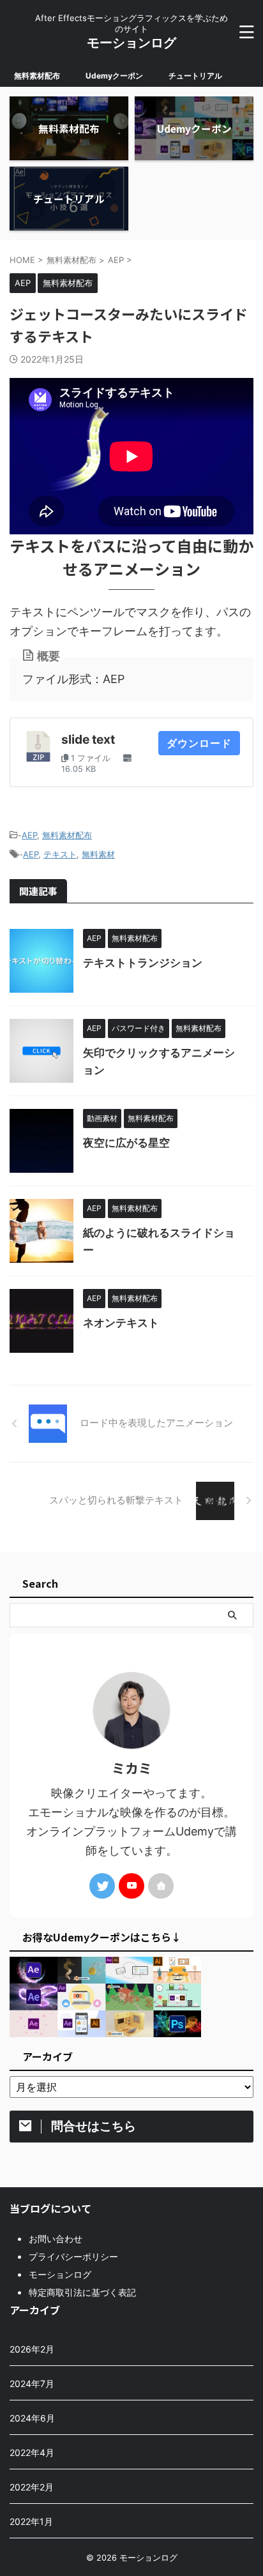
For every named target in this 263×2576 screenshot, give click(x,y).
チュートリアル (195, 76)
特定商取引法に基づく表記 (82, 2292)
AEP (29, 835)
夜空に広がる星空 (126, 1143)
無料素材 (98, 854)
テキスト (60, 854)
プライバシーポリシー (73, 2256)
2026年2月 (32, 2349)
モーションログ (131, 43)
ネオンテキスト (121, 1323)
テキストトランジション (143, 963)
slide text (88, 739)
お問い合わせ (56, 2239)
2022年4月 (32, 2452)
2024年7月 (32, 2384)
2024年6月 (32, 2418)
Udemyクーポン (114, 76)
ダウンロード (199, 743)
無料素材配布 (37, 76)
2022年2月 (32, 2487)
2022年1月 (31, 2521)
